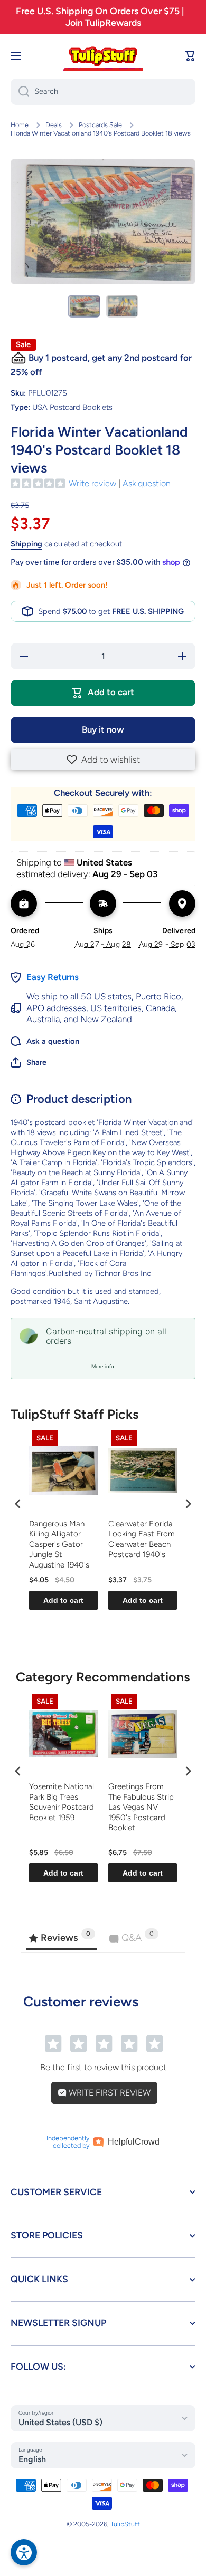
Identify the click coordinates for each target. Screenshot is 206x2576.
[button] (103, 760)
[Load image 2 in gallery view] (122, 306)
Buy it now (103, 729)
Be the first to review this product (103, 2067)
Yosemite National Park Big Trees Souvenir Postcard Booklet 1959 (62, 1802)
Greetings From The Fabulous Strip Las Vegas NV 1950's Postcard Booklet (141, 1807)
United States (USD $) (60, 2422)
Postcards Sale (100, 125)
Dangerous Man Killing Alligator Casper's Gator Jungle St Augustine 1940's (59, 1544)
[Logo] (103, 56)
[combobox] (103, 92)
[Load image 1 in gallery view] (84, 306)
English (32, 2459)
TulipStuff (125, 2524)
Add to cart (63, 1600)
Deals (54, 125)
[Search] (20, 92)
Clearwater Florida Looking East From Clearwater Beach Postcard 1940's (142, 1539)
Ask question (147, 483)
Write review (92, 483)
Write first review (109, 2093)
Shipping (26, 544)
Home (20, 125)
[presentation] (18, 1504)
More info (103, 1366)
